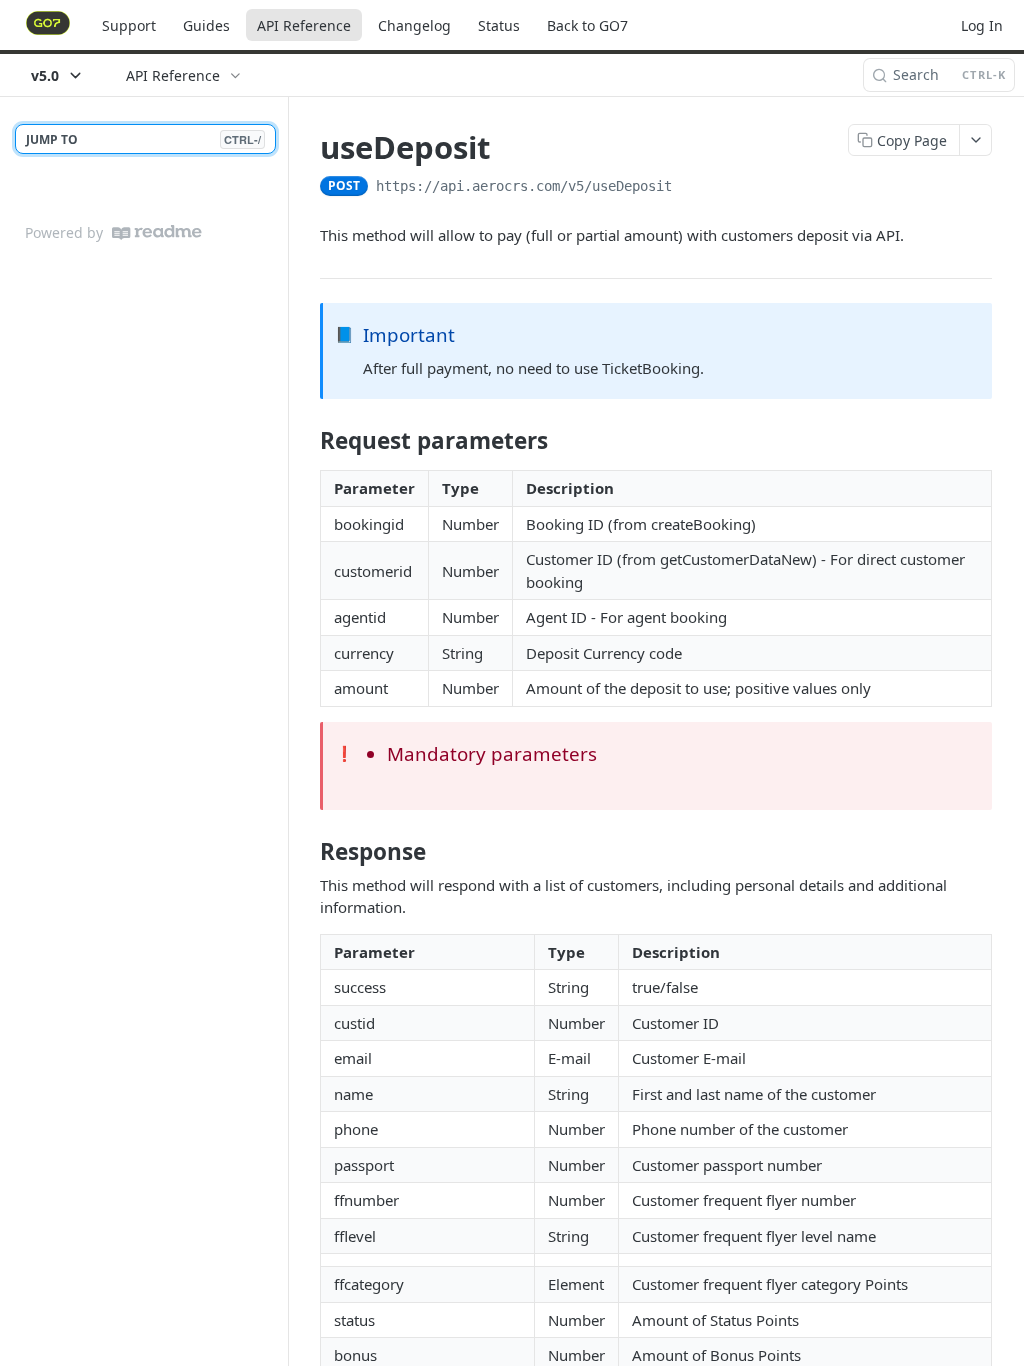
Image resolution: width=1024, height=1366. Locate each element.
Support (129, 25)
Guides (206, 25)
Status (499, 25)
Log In (982, 25)
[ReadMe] (157, 232)
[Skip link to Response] (306, 852)
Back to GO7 (587, 25)
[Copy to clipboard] (692, 188)
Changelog (414, 25)
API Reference (304, 25)
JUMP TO (143, 139)
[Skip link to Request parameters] (306, 441)
